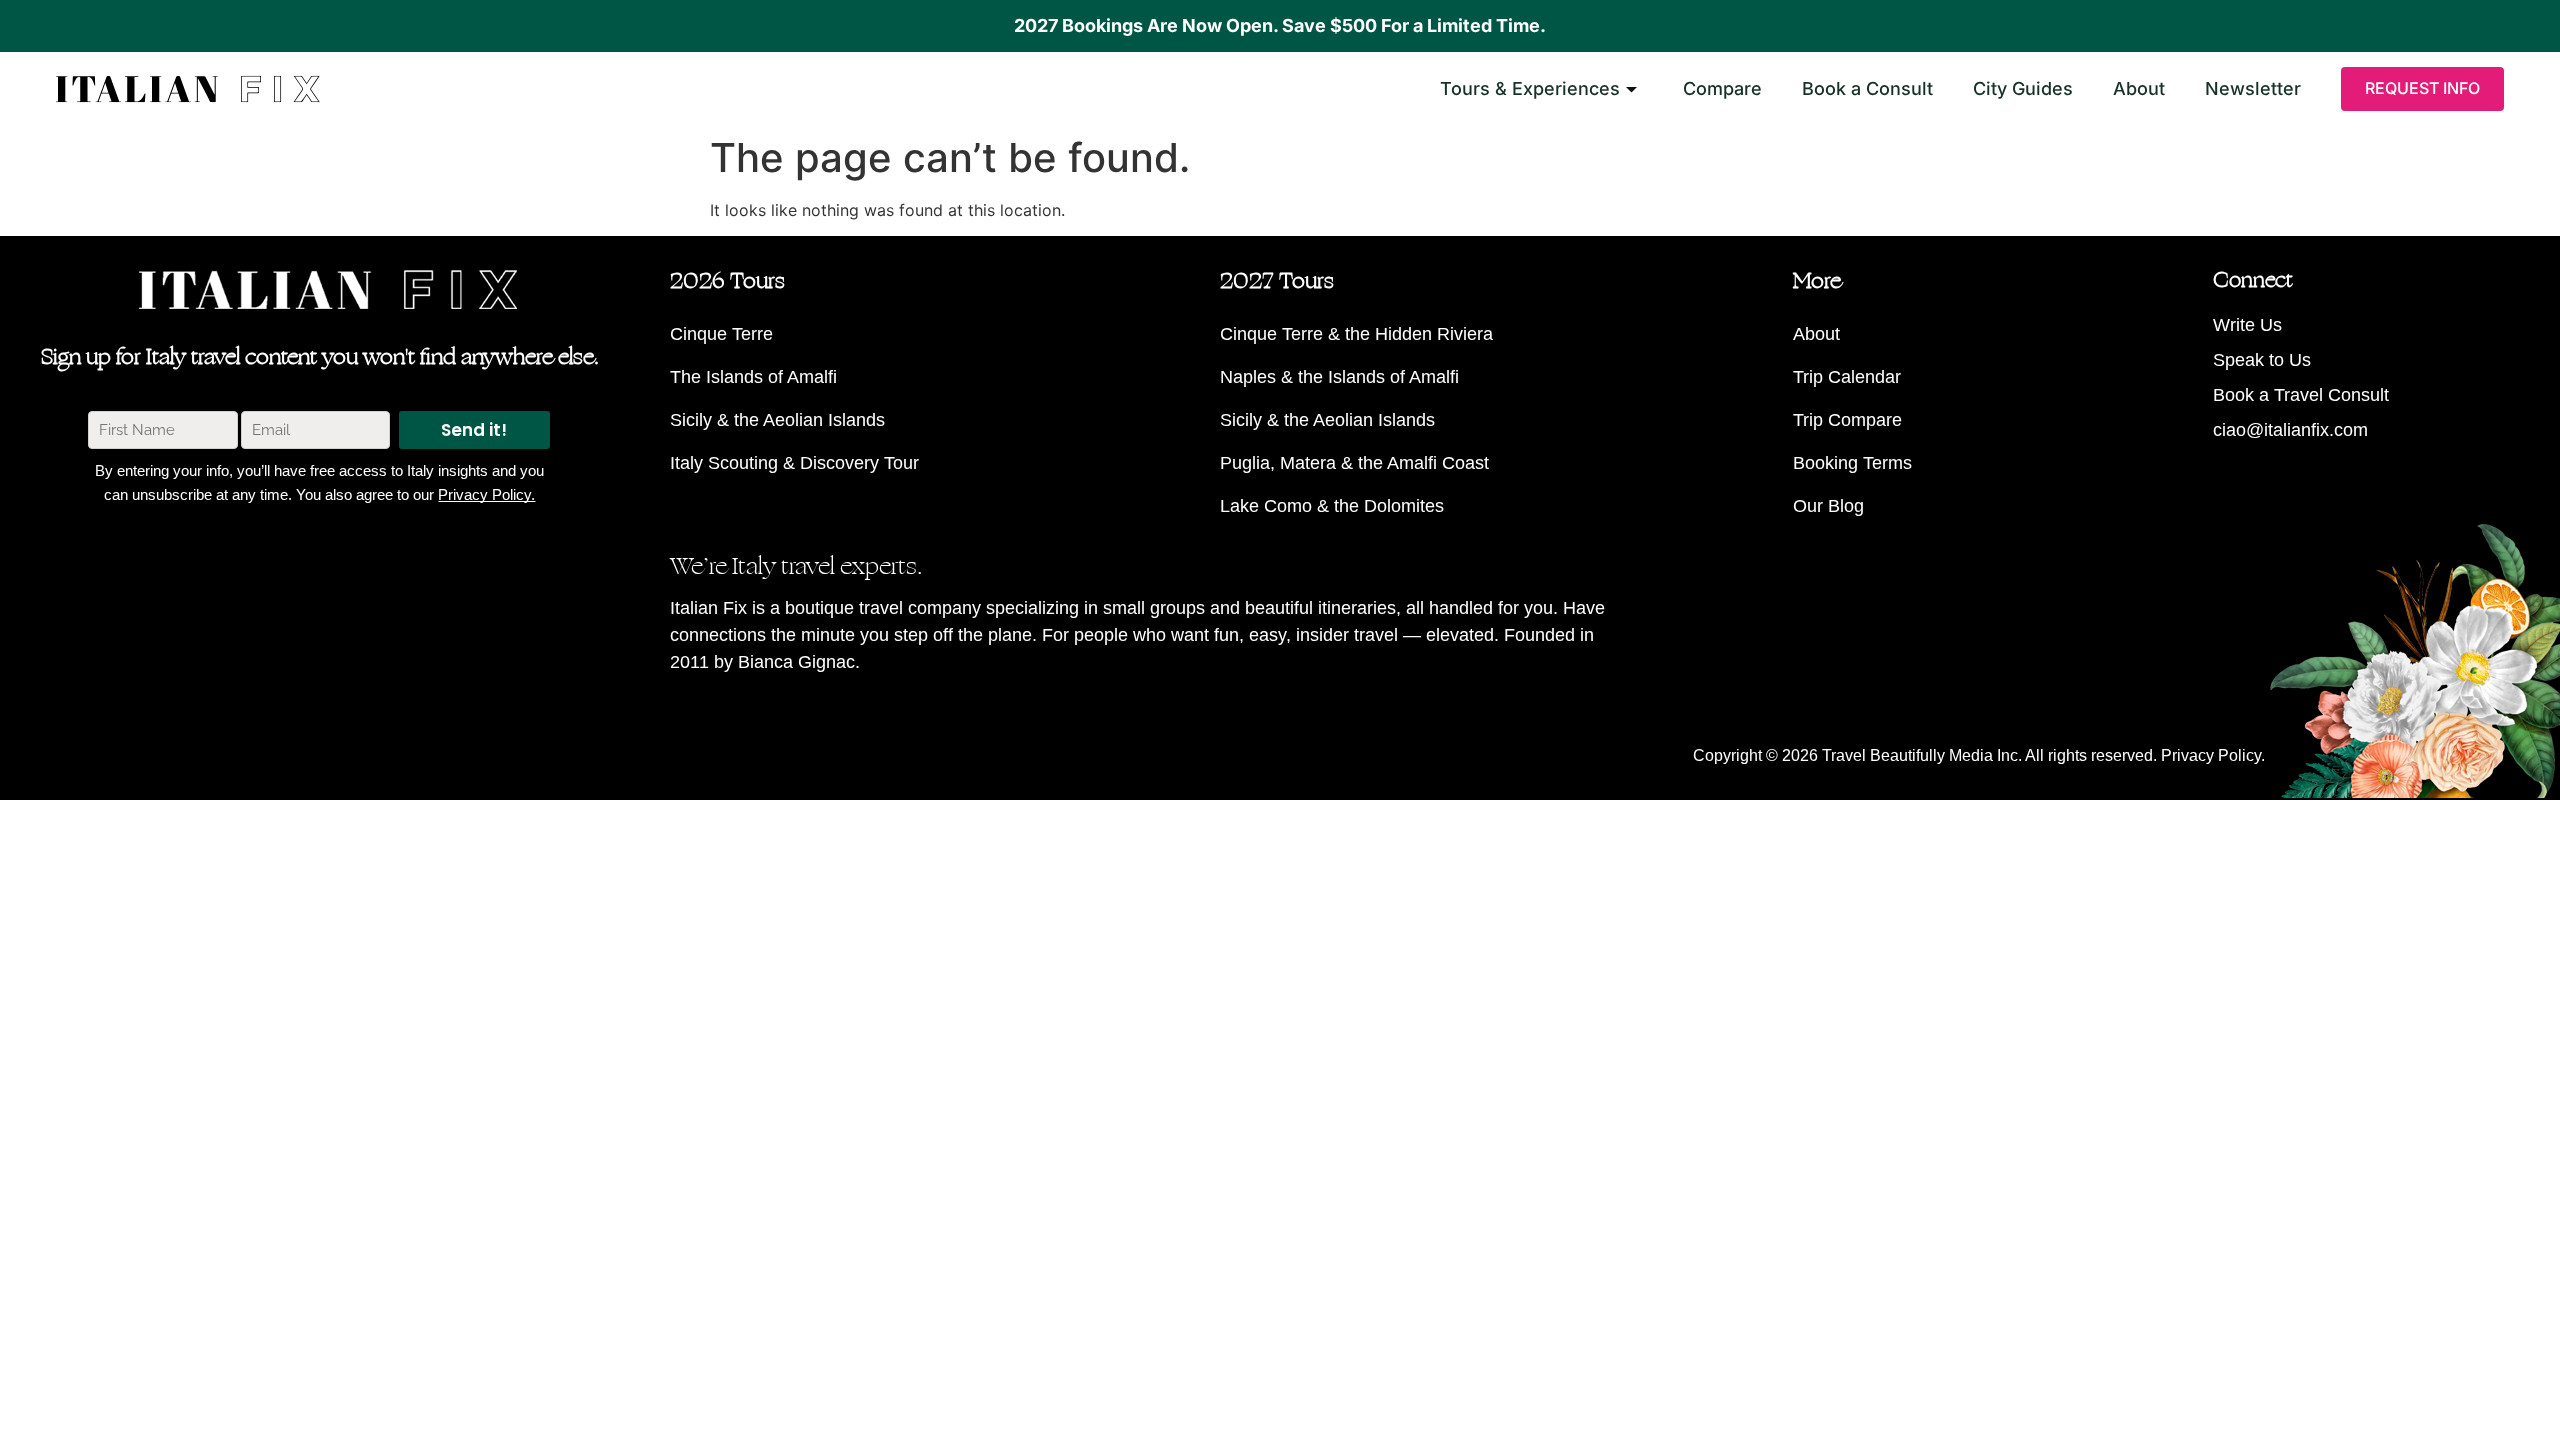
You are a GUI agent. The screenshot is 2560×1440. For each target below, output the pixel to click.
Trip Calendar (1847, 377)
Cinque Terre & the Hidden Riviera (1356, 334)
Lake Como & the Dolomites (1332, 506)
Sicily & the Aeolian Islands (777, 420)
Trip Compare (1847, 420)
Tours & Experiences (1530, 88)
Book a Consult (1867, 88)
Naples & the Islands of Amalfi (1339, 377)
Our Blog (1828, 506)
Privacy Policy (2211, 755)
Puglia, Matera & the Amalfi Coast (1354, 463)
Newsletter (2253, 88)
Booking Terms (1852, 463)
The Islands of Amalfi (753, 377)
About (2139, 88)
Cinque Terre (721, 334)
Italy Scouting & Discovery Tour (794, 463)
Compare (1722, 88)
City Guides (2023, 88)
